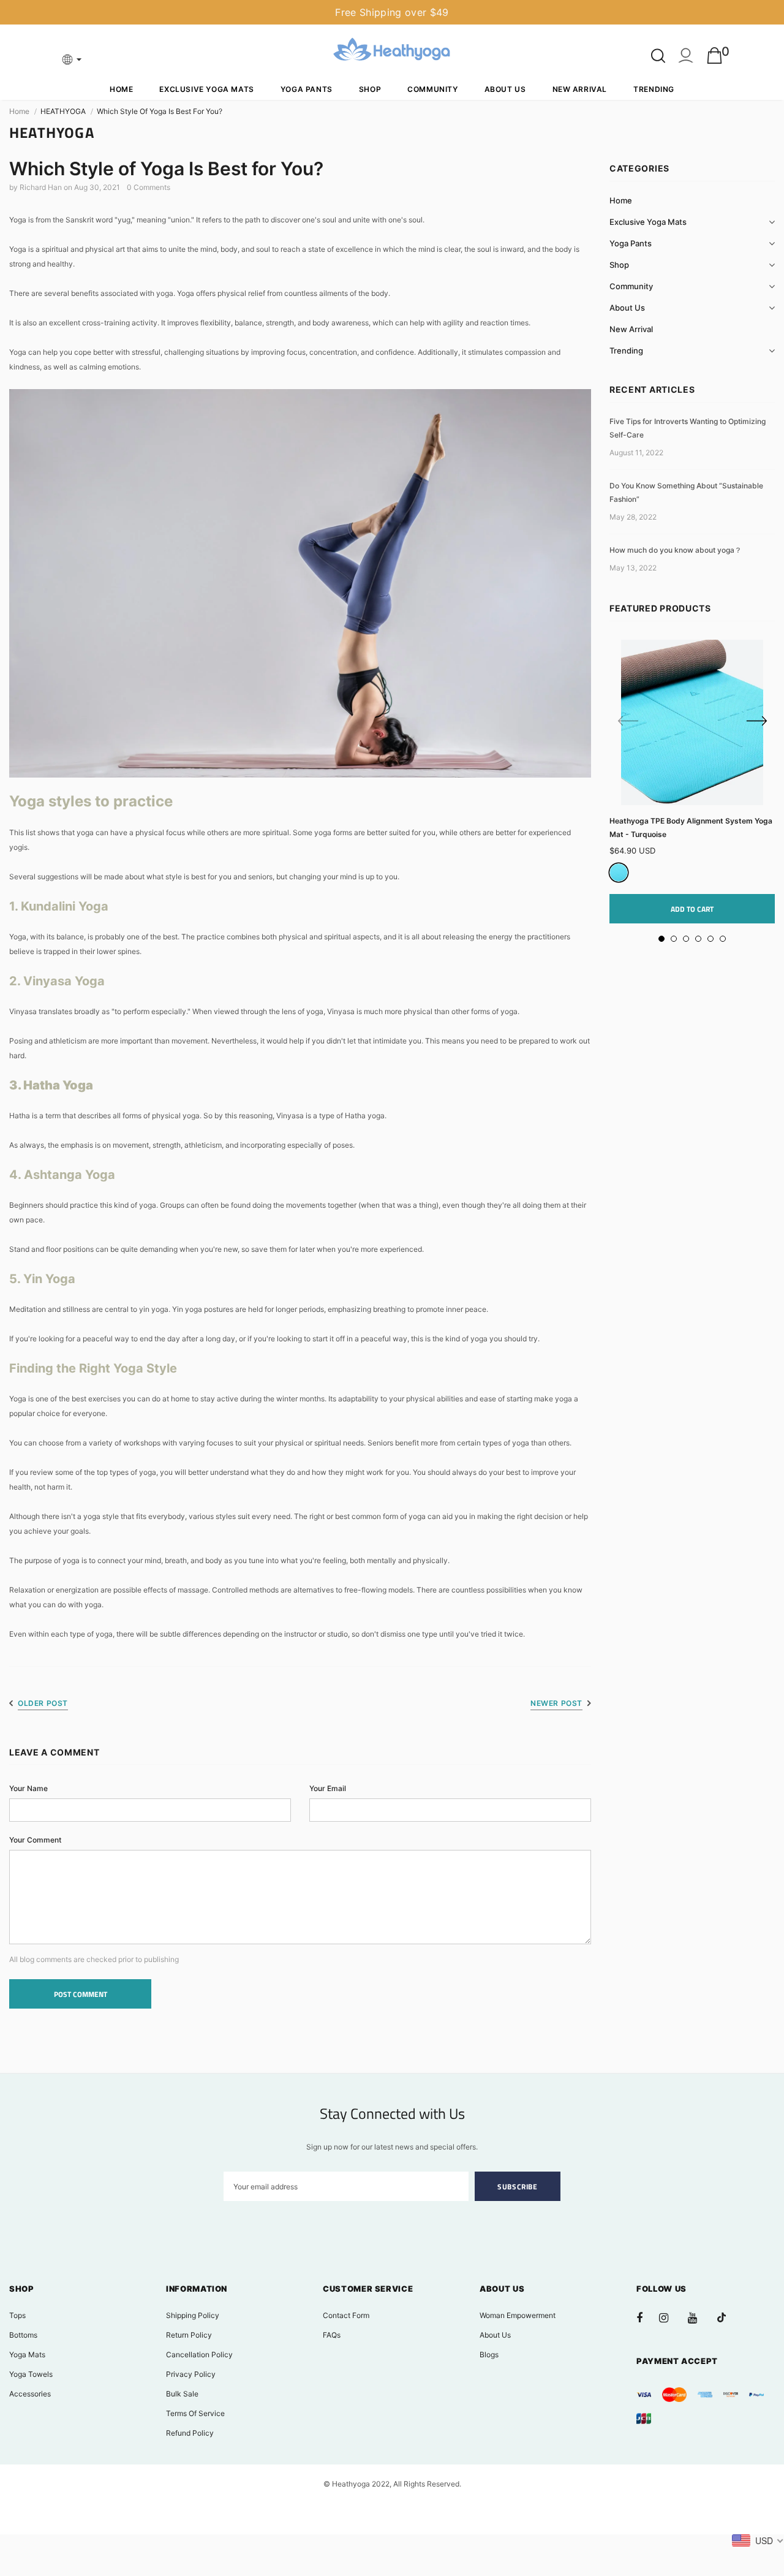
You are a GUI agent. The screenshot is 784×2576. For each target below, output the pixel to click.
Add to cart (692, 909)
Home (19, 111)
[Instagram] (670, 2317)
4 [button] (698, 939)
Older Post (43, 1703)
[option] (692, 782)
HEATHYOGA (63, 111)
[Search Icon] (658, 56)
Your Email (328, 1788)
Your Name (28, 1788)
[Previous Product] (628, 722)
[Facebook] (647, 2317)
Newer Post (556, 1703)
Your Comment (35, 1840)
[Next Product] (756, 722)
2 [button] (674, 939)
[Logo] (392, 51)
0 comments (149, 187)
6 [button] (723, 939)
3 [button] (686, 939)
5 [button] (710, 939)
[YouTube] (699, 2317)
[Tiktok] (728, 2317)
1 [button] (661, 939)
